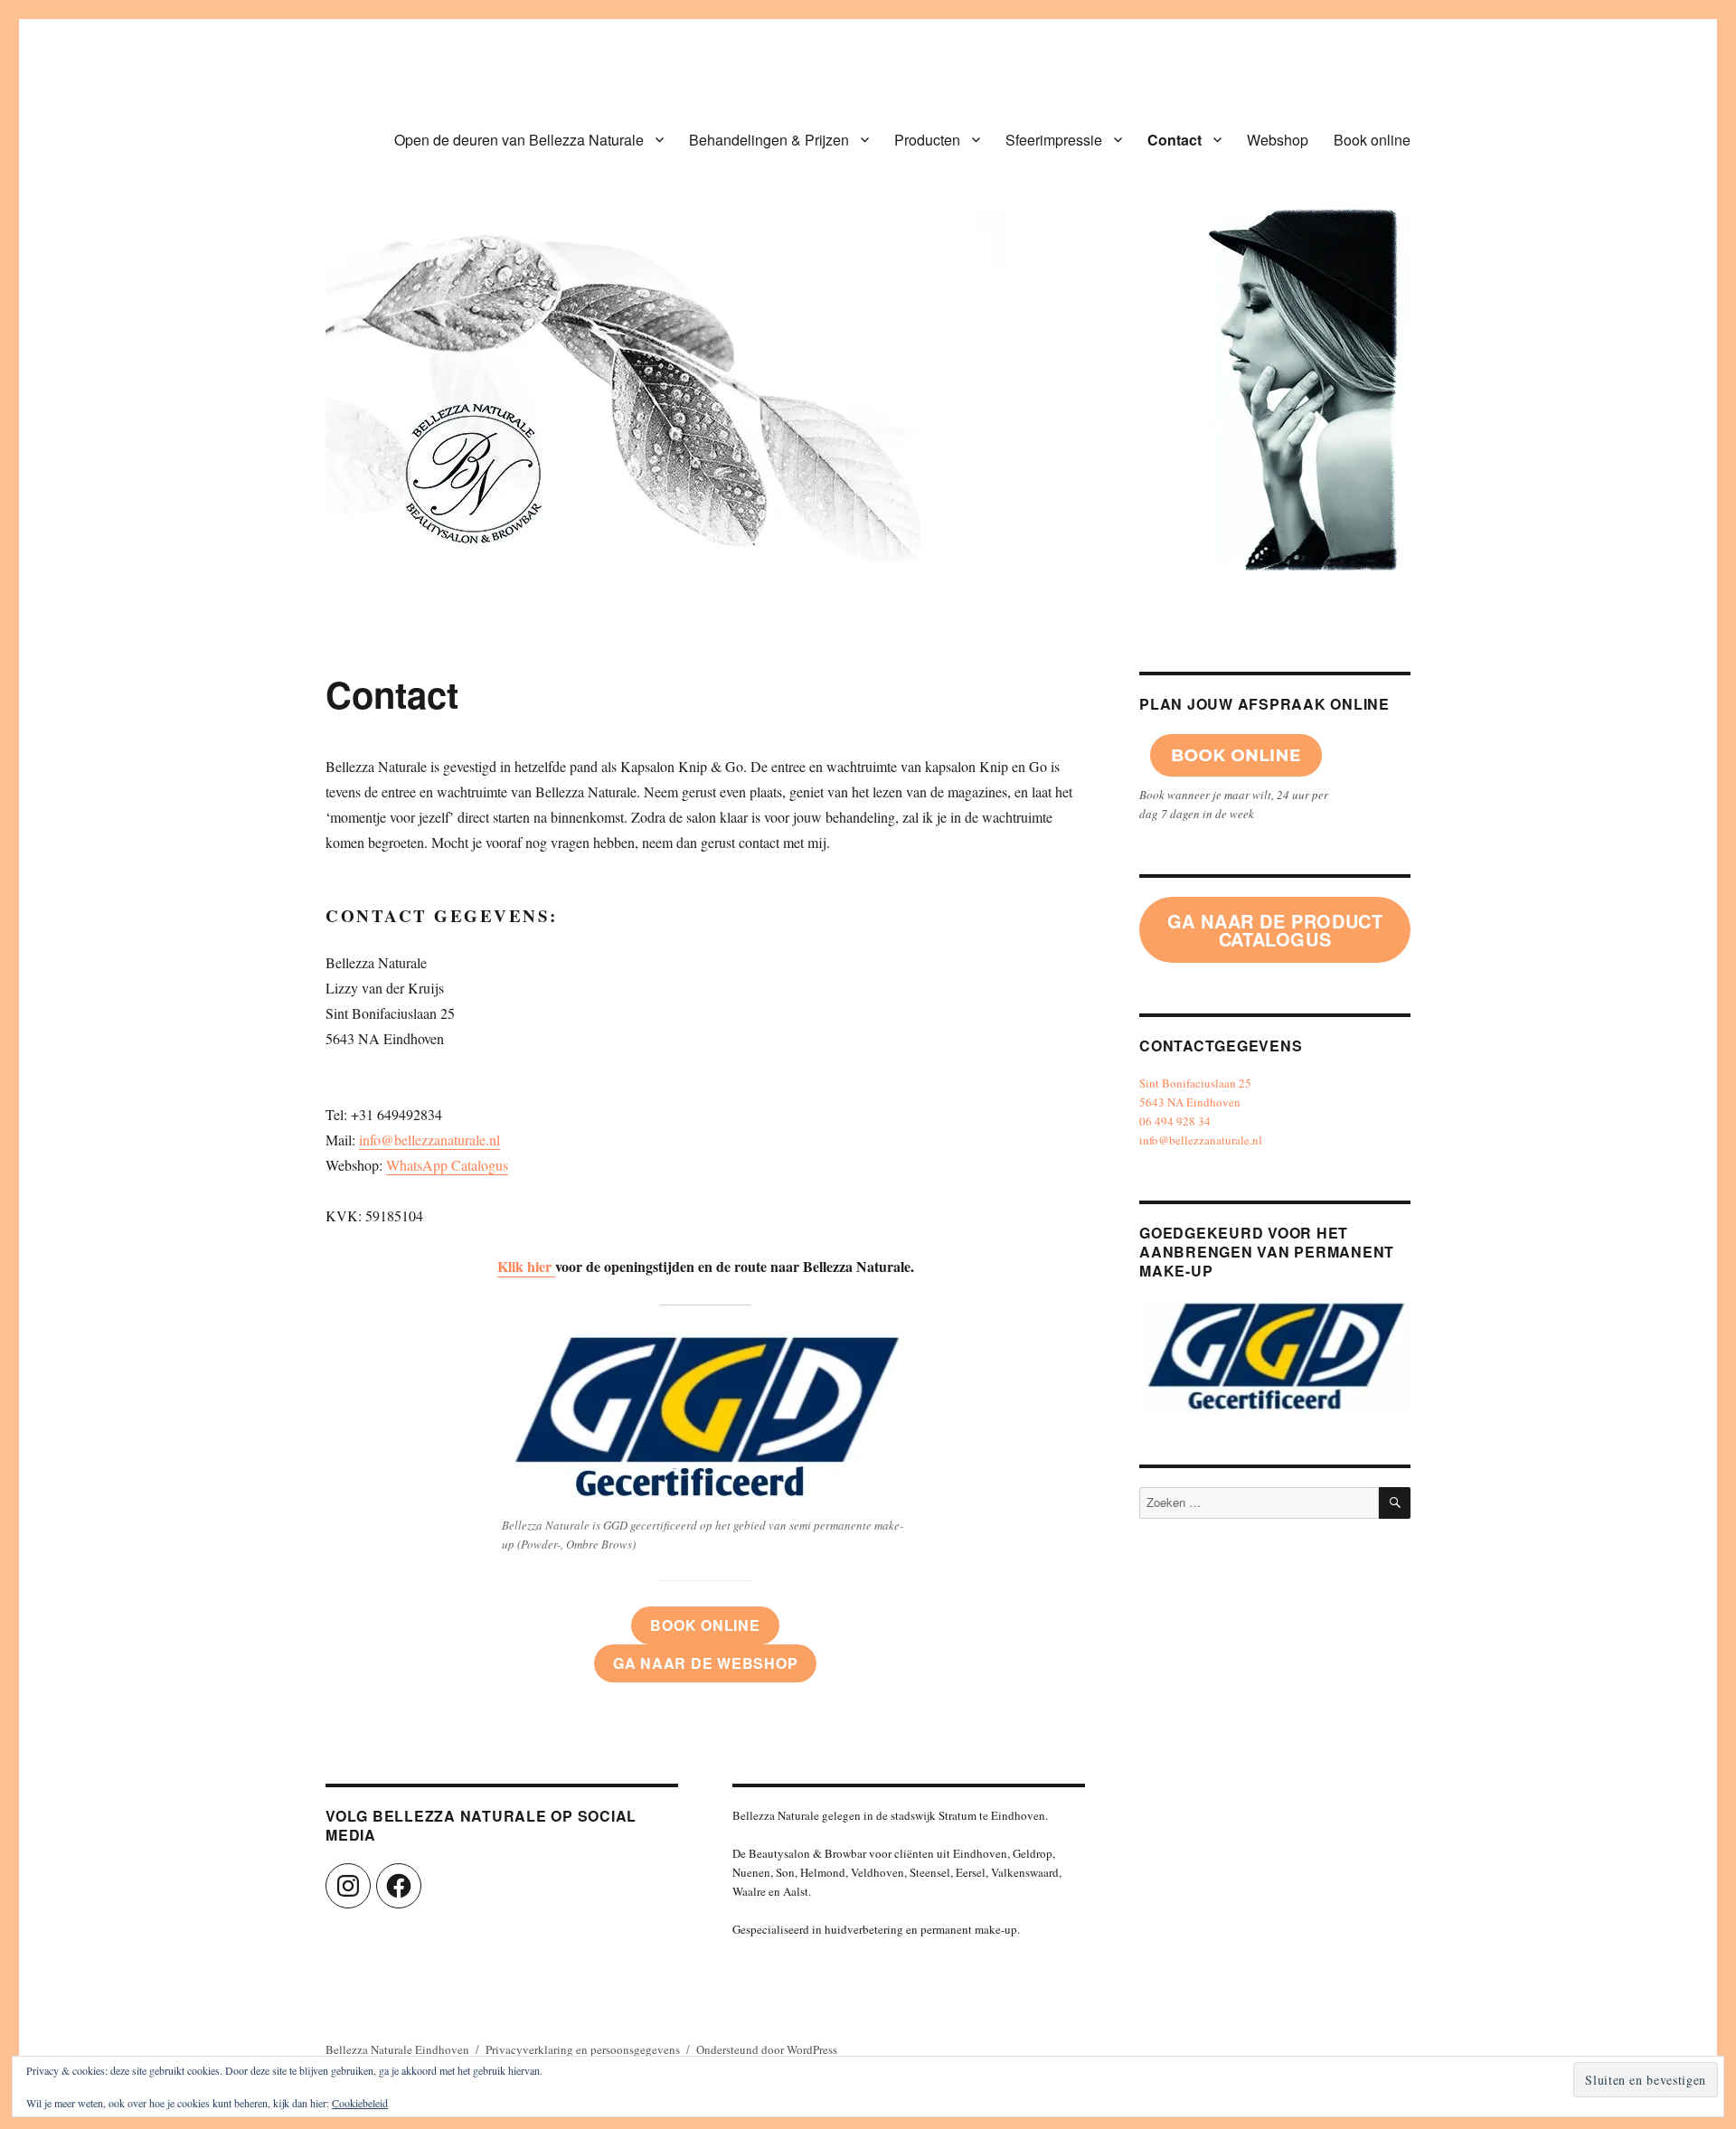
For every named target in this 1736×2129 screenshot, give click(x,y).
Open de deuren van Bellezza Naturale (519, 140)
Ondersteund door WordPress (767, 2049)
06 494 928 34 (1175, 1121)
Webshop (1278, 140)
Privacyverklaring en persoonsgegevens (583, 2049)
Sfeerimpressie (1054, 140)
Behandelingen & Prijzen (769, 140)
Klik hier (526, 1266)
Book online (1372, 140)
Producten (927, 140)
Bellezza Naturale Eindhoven (397, 2049)
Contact (1175, 140)
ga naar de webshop (706, 1663)
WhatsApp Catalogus (447, 1165)
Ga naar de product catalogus (1275, 930)
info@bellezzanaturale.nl (429, 1140)
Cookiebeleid (360, 2103)
